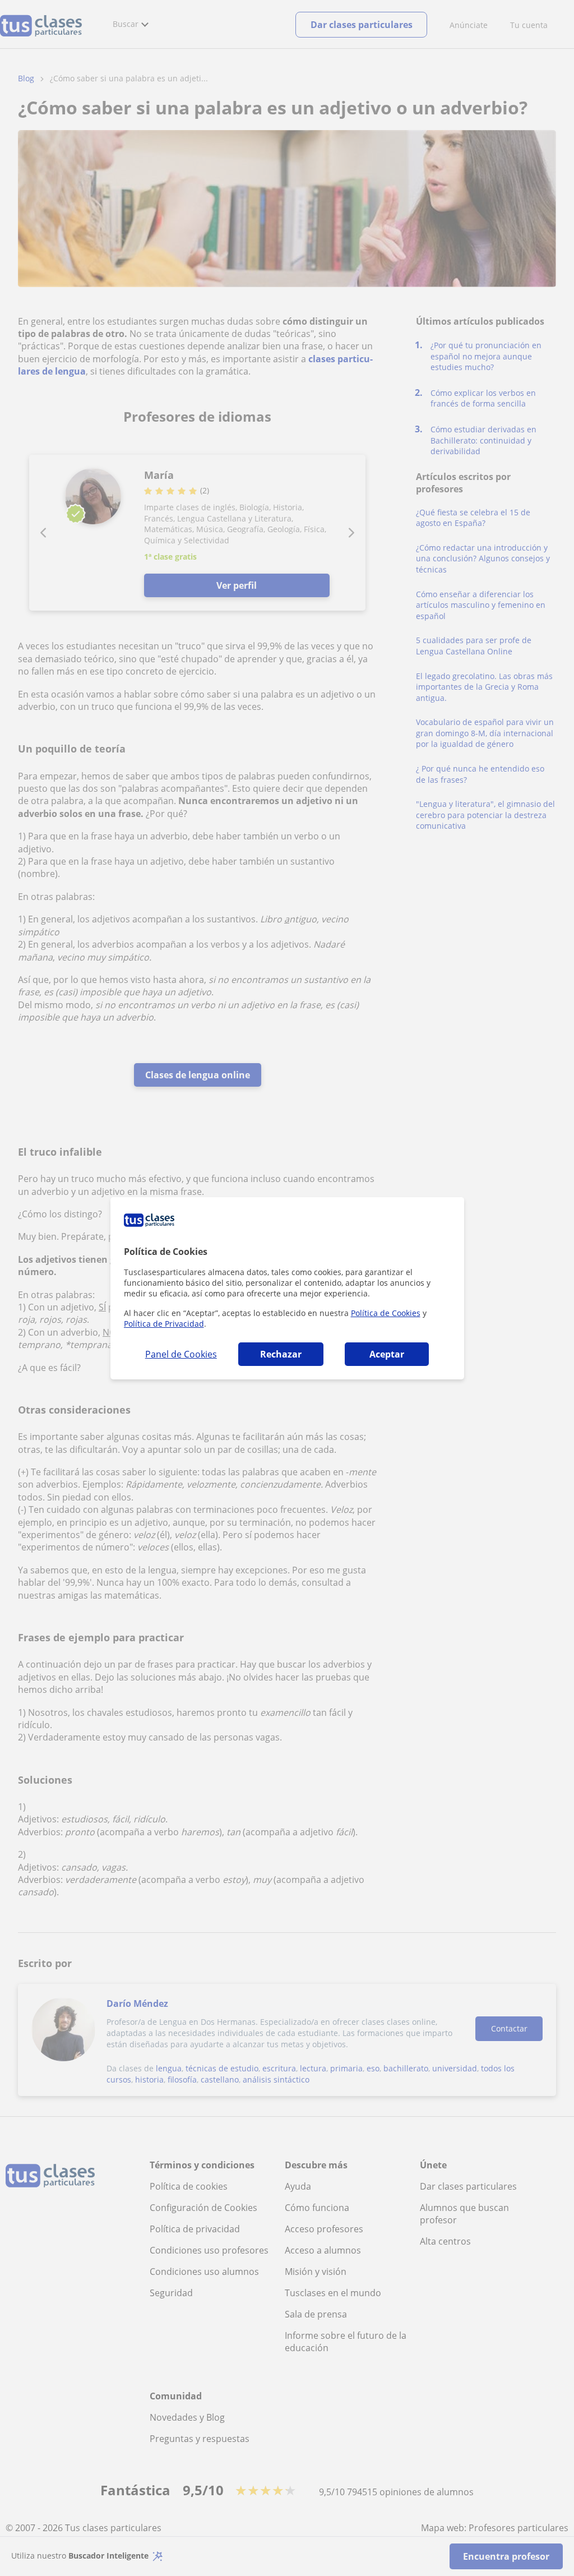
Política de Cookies (386, 1313)
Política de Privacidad (164, 1324)
